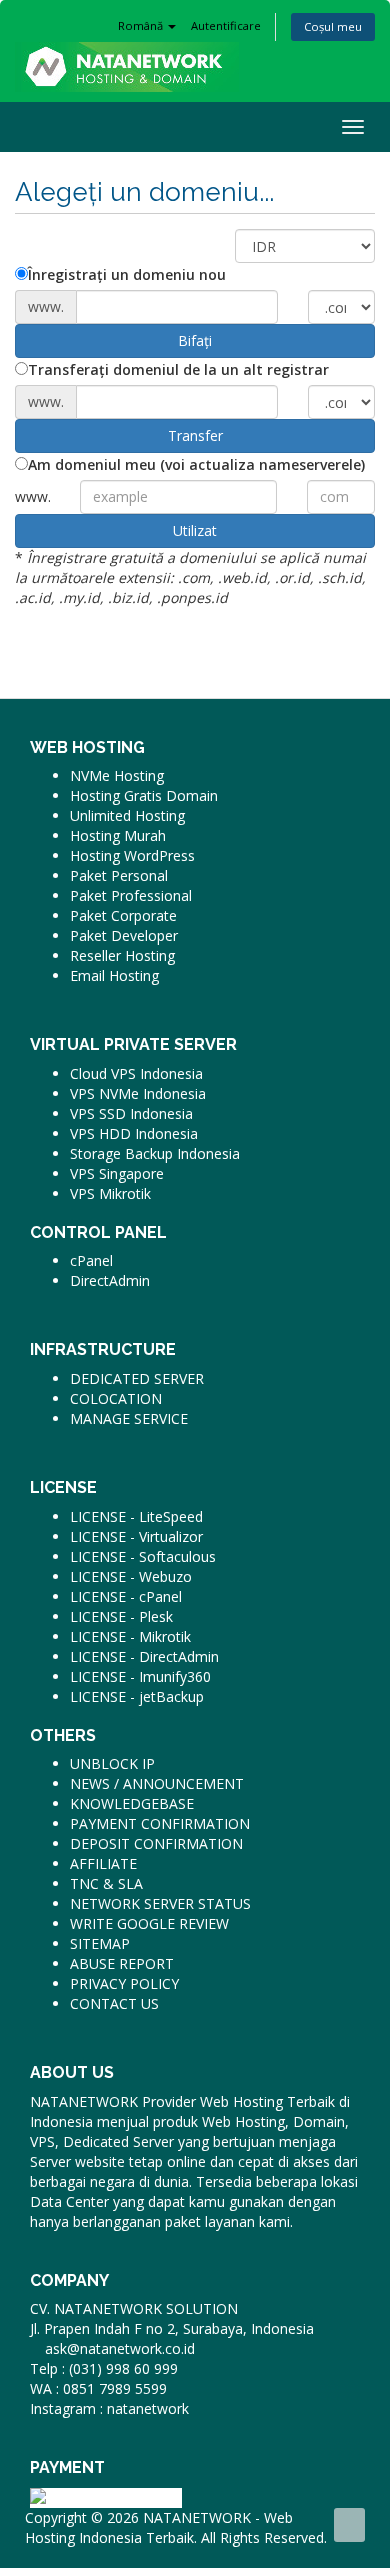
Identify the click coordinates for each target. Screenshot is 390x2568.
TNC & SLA (106, 1883)
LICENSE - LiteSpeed (136, 1516)
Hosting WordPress (132, 855)
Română (142, 25)
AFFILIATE (103, 1863)
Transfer (195, 435)
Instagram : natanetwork (109, 2408)
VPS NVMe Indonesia (138, 1093)
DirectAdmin (110, 1280)
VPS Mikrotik (110, 1193)
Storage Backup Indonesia (155, 1153)
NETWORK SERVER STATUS (160, 1903)
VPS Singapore (117, 1173)
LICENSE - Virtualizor (136, 1536)
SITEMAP (100, 1943)
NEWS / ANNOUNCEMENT (157, 1783)
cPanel (91, 1260)
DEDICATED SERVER (137, 1378)
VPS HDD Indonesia (134, 1133)
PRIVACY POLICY (124, 1983)
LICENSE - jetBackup (137, 1696)
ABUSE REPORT (122, 1963)
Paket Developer (124, 935)
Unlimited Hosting (127, 815)
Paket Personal (119, 875)
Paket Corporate (123, 915)
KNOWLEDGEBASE (132, 1803)
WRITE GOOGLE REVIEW (149, 1923)
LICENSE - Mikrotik (130, 1636)
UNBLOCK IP (112, 1763)
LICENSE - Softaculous (143, 1556)
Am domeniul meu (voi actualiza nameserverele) (196, 464)
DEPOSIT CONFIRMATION (156, 1843)
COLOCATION (116, 1398)
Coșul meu (333, 26)
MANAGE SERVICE (129, 1418)
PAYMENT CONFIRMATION (160, 1823)
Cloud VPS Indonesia (136, 1073)
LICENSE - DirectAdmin (144, 1656)
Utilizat (195, 530)
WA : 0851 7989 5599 (98, 2388)
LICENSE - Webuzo (131, 1576)
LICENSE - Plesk (121, 1616)
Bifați (195, 340)
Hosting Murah (118, 835)
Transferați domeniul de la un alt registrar (178, 369)
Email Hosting (114, 975)
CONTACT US (114, 2003)
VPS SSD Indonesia (131, 1113)
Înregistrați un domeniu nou (127, 274)
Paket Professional (131, 895)
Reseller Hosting (122, 955)
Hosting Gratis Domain (144, 795)
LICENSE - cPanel (126, 1596)
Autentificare (226, 25)
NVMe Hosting (117, 775)
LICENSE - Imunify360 (140, 1676)
